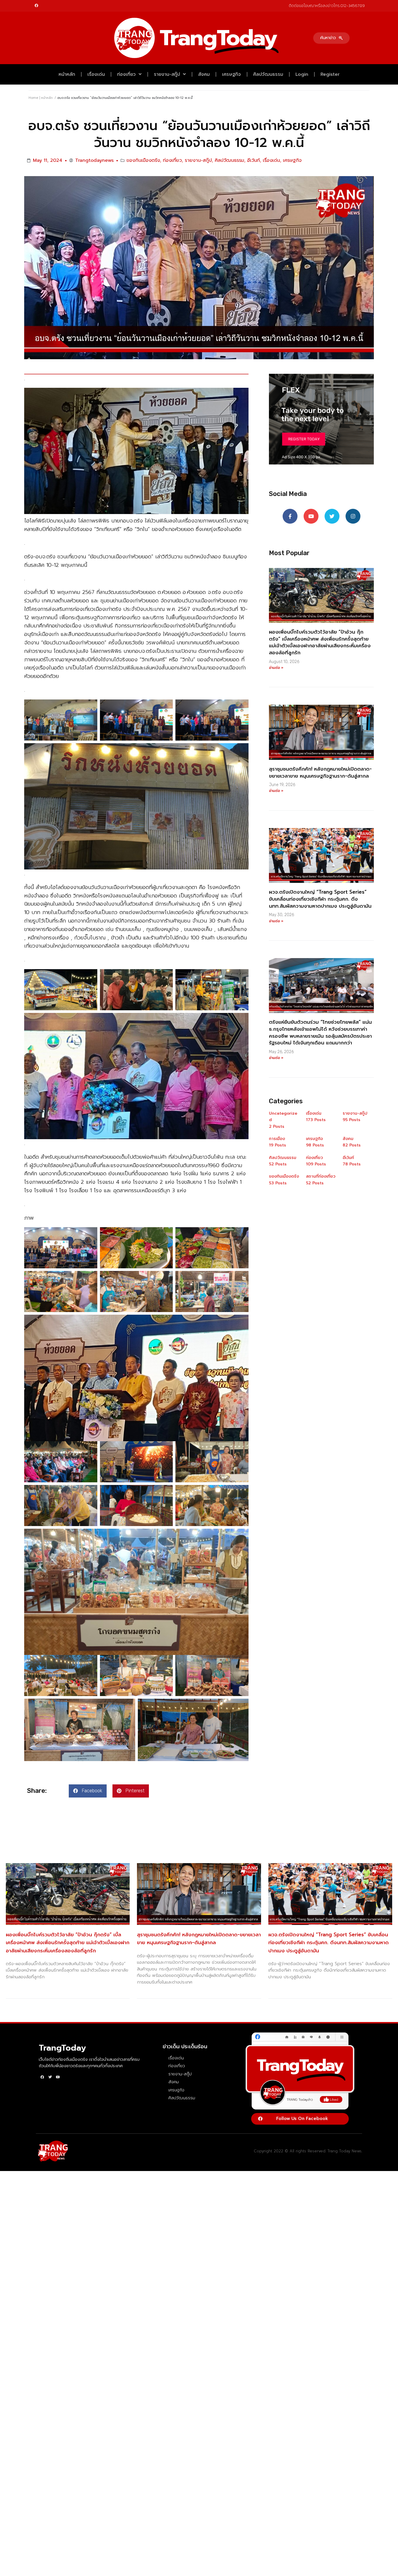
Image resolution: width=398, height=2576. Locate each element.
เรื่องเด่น (96, 74)
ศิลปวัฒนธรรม (268, 74)
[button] (331, 38)
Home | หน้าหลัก (41, 98)
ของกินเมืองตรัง (143, 160)
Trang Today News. (345, 2151)
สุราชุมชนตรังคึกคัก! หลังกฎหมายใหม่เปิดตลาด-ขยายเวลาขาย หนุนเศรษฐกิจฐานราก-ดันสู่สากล (320, 773)
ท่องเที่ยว (126, 74)
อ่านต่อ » (276, 668)
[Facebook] (36, 6)
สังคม (204, 74)
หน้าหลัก (67, 74)
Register (330, 74)
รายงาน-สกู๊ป (167, 74)
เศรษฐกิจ (231, 74)
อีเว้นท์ (253, 160)
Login (302, 74)
